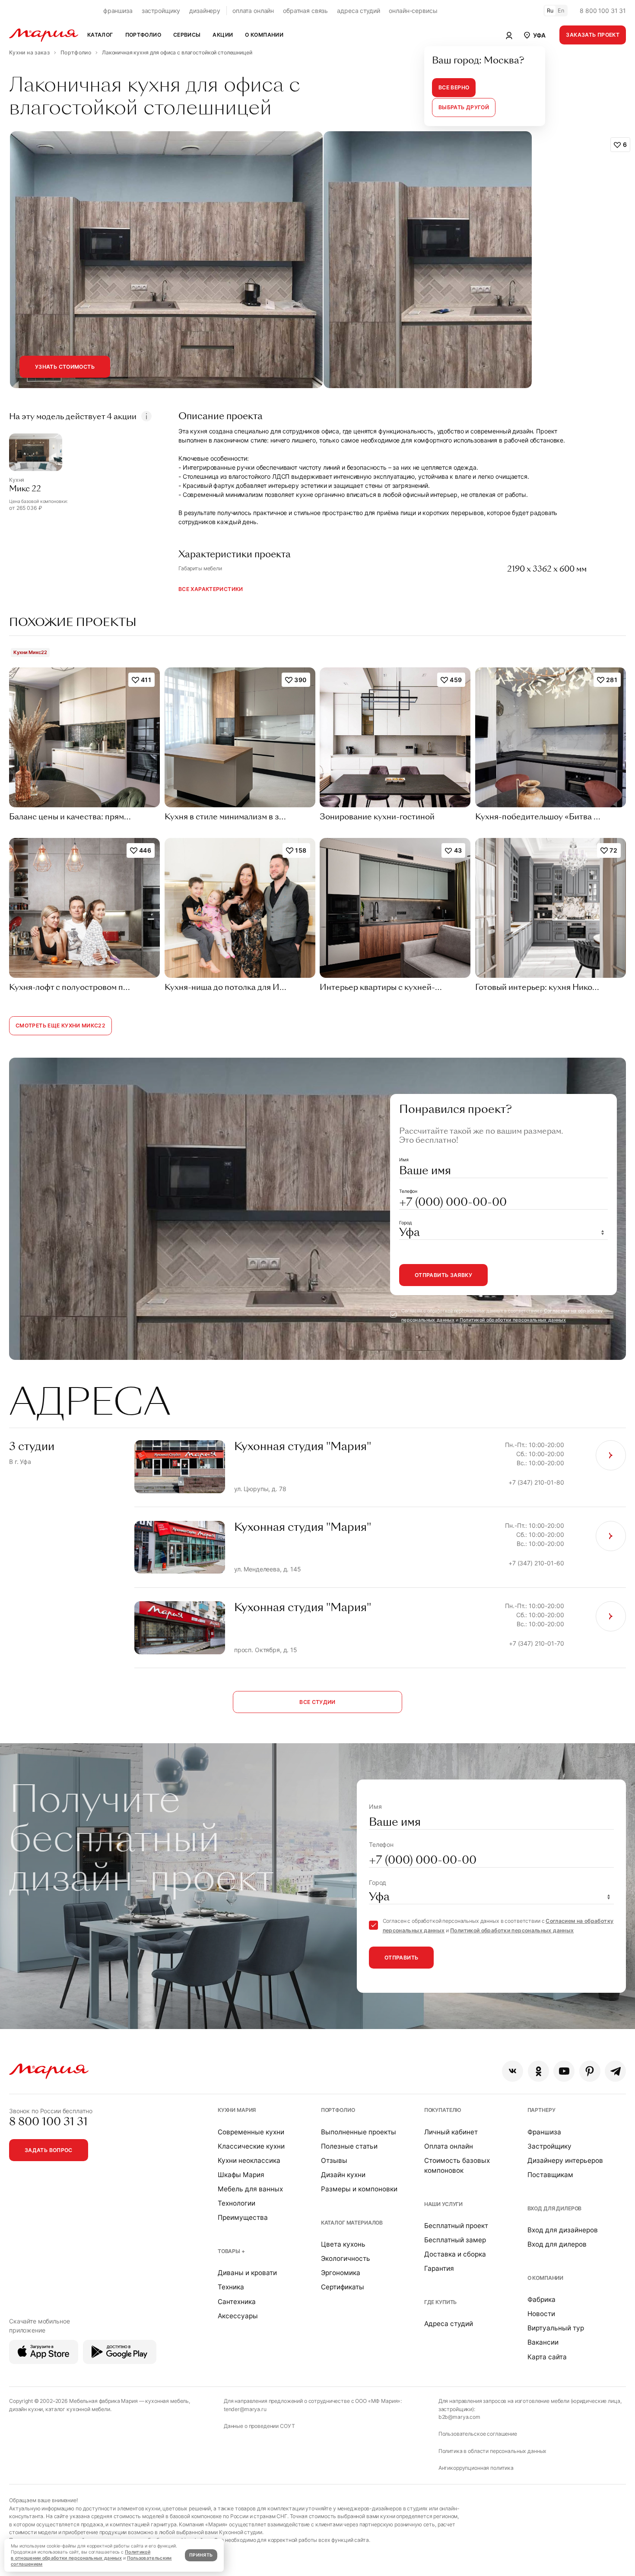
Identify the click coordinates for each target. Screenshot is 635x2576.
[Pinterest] (590, 2071)
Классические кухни (251, 2146)
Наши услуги (443, 2204)
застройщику (161, 11)
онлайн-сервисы (413, 11)
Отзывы (334, 2160)
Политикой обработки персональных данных (513, 1320)
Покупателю (443, 2110)
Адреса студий (449, 2324)
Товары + (231, 2251)
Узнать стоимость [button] (65, 367)
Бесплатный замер (455, 2240)
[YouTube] (564, 2071)
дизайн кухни (26, 2409)
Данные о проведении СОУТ (259, 2426)
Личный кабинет (451, 2132)
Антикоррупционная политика (476, 2468)
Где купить (441, 2302)
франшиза (118, 11)
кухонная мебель (167, 2401)
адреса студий (358, 11)
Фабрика (541, 2299)
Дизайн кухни (343, 2175)
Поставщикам (550, 2175)
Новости (541, 2314)
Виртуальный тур (556, 2328)
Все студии (317, 1702)
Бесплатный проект (456, 2226)
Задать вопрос (49, 2150)
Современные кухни (251, 2132)
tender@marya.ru (245, 2409)
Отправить (401, 1958)
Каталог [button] (100, 35)
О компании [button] (264, 35)
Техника (231, 2287)
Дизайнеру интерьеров (565, 2160)
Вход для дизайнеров (563, 2230)
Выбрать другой (464, 107)
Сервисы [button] (187, 35)
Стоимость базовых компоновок (457, 2165)
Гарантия (439, 2268)
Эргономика (341, 2273)
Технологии (237, 2203)
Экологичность (346, 2258)
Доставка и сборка (455, 2254)
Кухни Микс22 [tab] (30, 652)
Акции (223, 35)
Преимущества (243, 2217)
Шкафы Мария (241, 2175)
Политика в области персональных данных (493, 2451)
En (561, 11)
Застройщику (549, 2146)
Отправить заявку (443, 1275)
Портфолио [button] (143, 35)
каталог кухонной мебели (78, 2409)
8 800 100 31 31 (603, 11)
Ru (550, 11)
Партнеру (541, 2110)
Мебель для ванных (250, 2189)
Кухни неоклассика (249, 2160)
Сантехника (237, 2302)
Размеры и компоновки (359, 2189)
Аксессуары (238, 2316)
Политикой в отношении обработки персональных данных (81, 2555)
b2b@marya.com (459, 2417)
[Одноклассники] (538, 2071)
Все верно (454, 87)
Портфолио (338, 2110)
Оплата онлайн (449, 2146)
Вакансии (543, 2342)
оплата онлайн (253, 11)
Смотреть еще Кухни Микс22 (60, 1026)
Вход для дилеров (555, 2208)
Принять (201, 2555)
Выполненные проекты (359, 2132)
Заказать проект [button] (593, 35)
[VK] (513, 2071)
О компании (546, 2278)
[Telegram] (615, 2071)
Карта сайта (547, 2357)
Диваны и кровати (247, 2273)
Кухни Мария (237, 2110)
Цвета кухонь (343, 2244)
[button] (534, 35)
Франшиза (544, 2132)
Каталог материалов (352, 2223)
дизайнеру (205, 11)
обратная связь (305, 11)
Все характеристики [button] (211, 589)
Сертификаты (343, 2287)
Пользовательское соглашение (478, 2434)
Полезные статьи (349, 2146)
